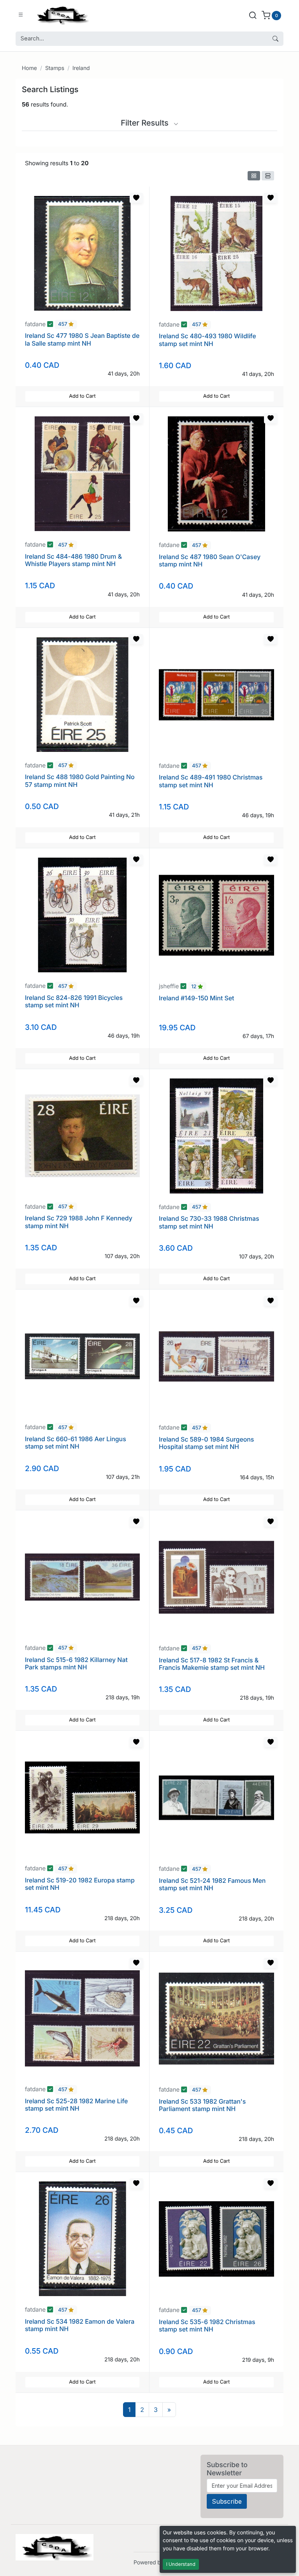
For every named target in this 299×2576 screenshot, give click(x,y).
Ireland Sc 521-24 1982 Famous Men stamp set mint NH (212, 1884)
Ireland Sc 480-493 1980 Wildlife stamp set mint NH (207, 340)
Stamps (55, 68)
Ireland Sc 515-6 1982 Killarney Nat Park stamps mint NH (76, 1663)
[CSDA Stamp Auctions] (61, 15)
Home (29, 68)
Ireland (81, 68)
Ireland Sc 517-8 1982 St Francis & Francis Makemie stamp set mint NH (212, 1664)
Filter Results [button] (146, 123)
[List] (268, 176)
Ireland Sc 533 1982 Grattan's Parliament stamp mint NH (202, 2105)
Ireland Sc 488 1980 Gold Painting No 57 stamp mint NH (80, 780)
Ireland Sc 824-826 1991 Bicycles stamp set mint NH (74, 1001)
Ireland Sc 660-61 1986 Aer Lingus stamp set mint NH (76, 1443)
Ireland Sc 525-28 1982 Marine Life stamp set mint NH (76, 2105)
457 (63, 325)
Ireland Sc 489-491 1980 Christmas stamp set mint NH (211, 781)
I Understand (181, 2564)
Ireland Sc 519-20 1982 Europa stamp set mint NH (80, 1884)
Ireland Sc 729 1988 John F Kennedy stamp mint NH (79, 1222)
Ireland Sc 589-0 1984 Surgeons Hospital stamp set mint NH (206, 1443)
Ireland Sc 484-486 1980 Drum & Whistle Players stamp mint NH (73, 560)
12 (194, 987)
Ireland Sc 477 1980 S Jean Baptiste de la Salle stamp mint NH (82, 339)
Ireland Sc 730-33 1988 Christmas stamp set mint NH (209, 1222)
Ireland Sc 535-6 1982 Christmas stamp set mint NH (207, 2325)
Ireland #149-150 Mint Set (196, 998)
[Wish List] (136, 198)
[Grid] (254, 176)
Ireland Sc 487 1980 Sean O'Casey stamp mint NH (210, 560)
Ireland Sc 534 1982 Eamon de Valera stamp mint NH (80, 2325)
